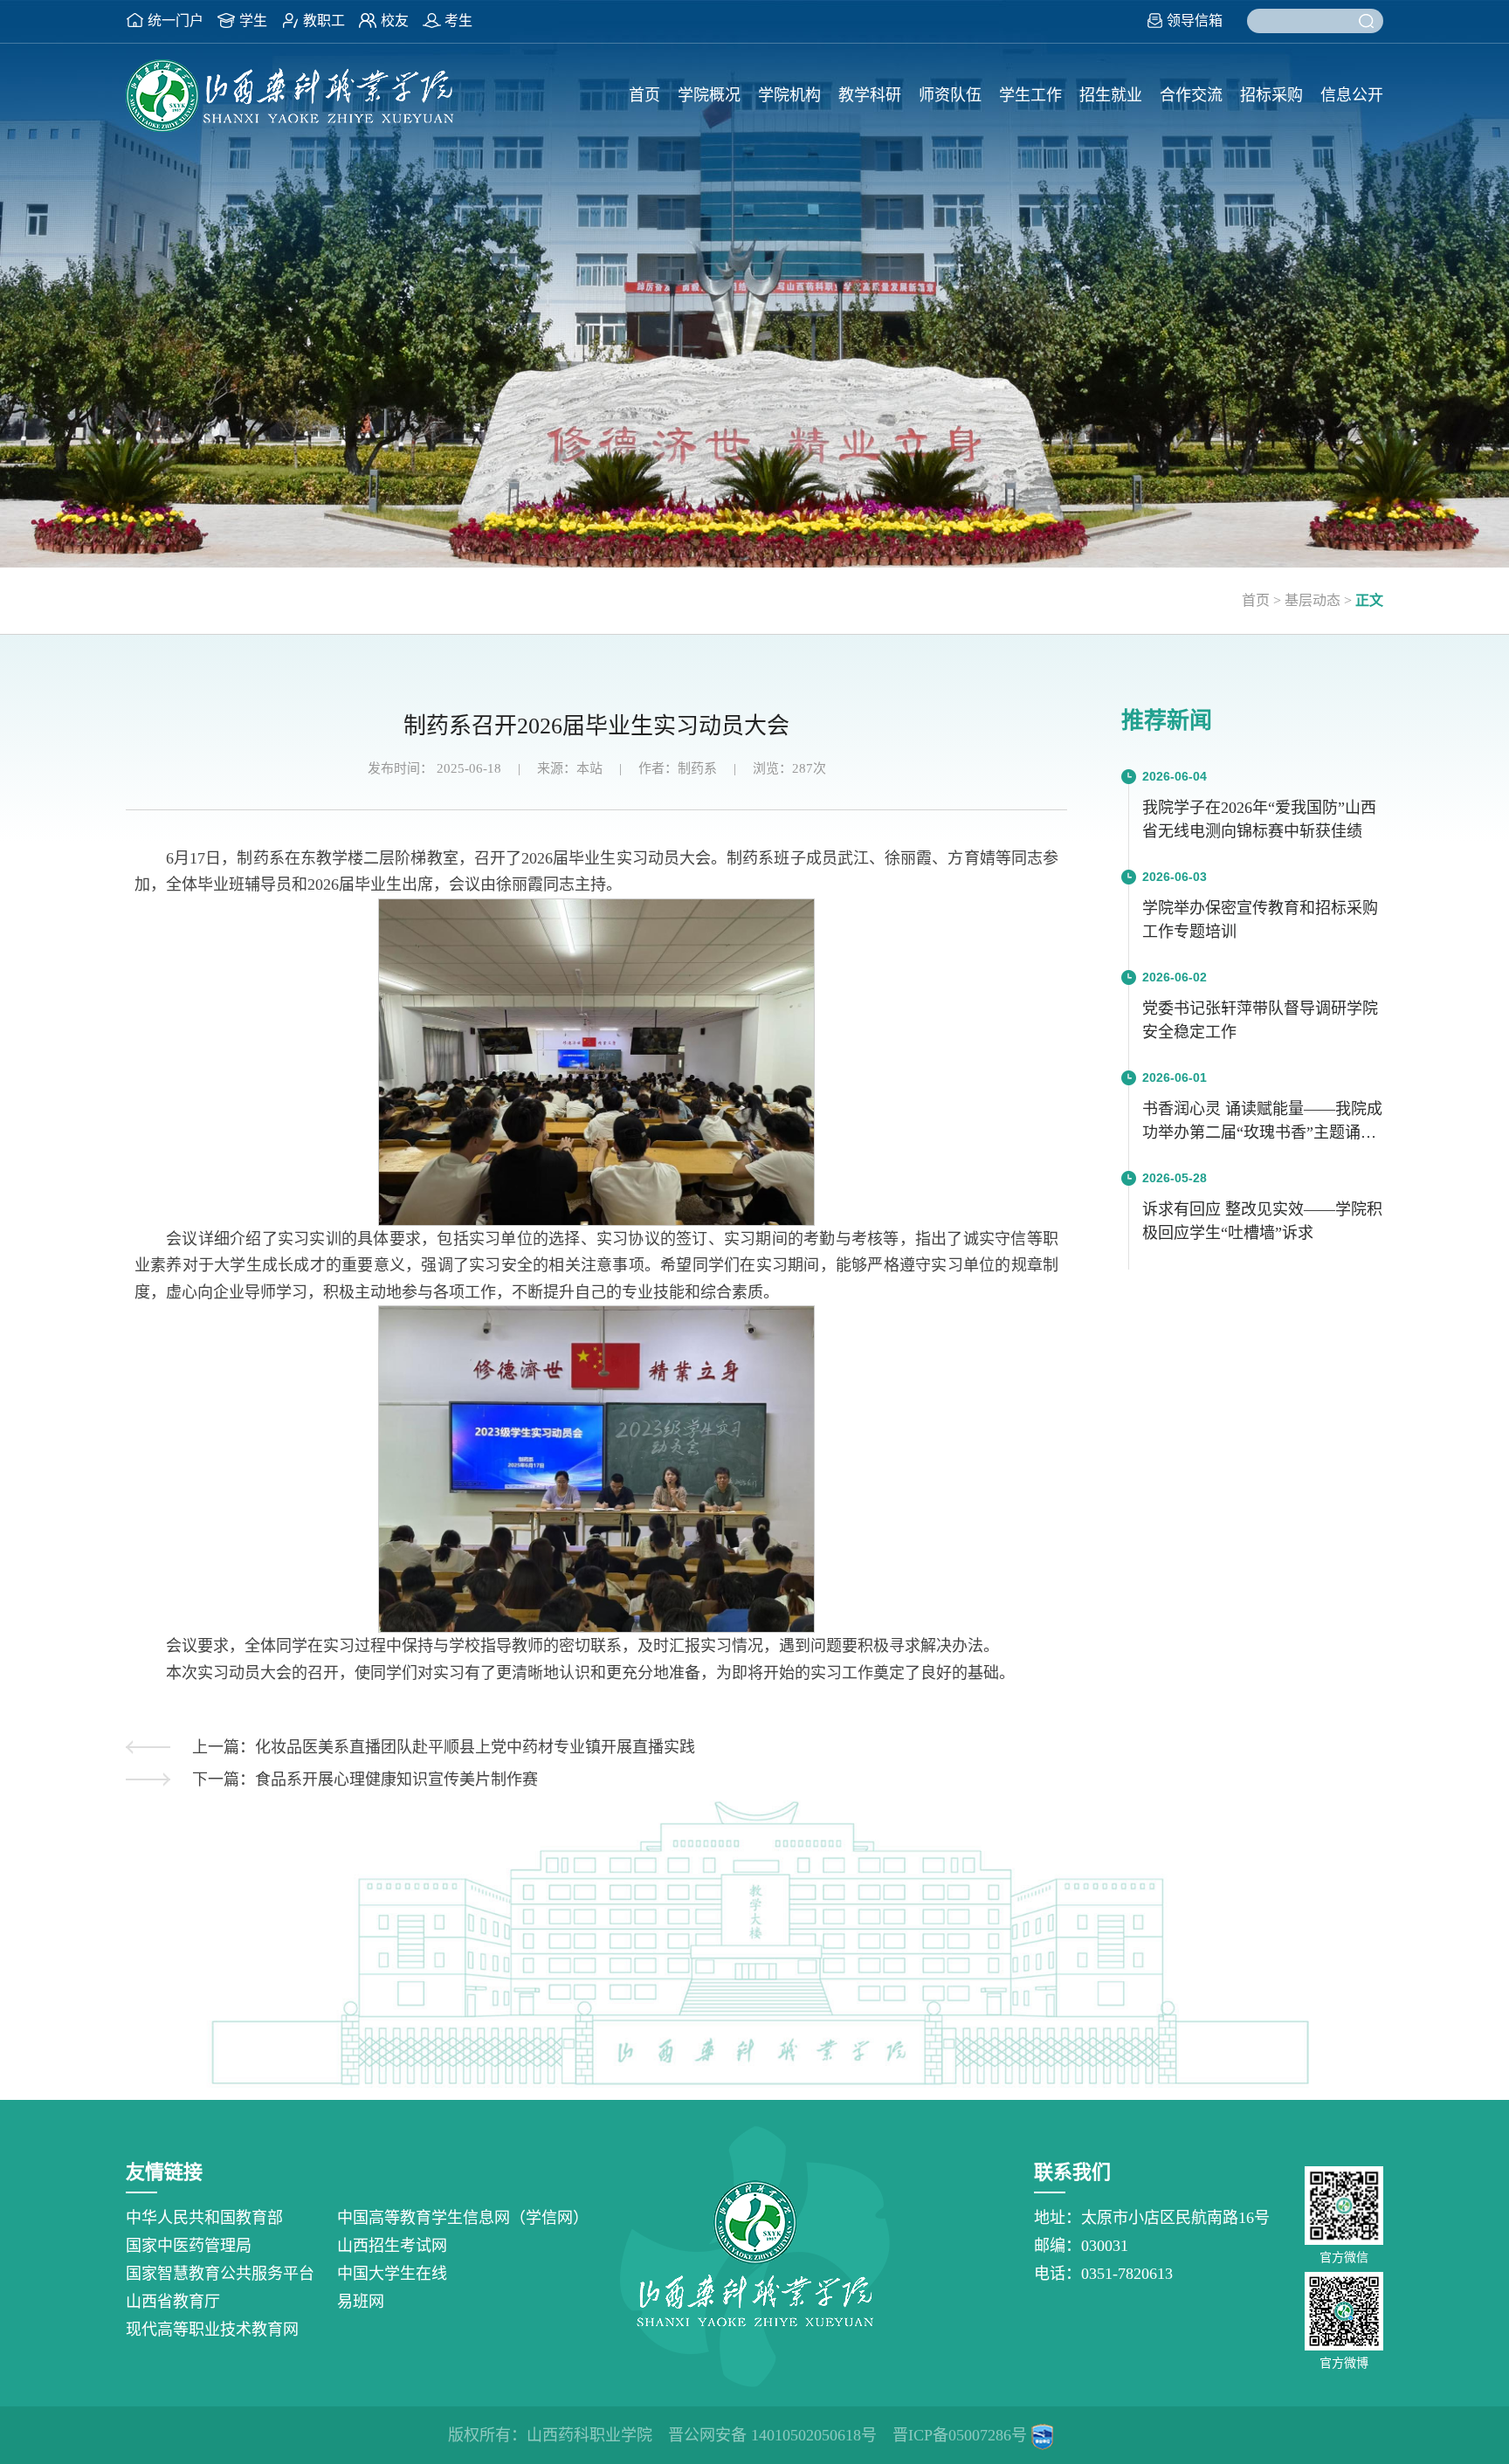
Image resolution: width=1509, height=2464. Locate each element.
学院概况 (709, 95)
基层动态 (1313, 600)
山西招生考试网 (392, 2246)
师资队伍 (950, 95)
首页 (644, 95)
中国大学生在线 (392, 2274)
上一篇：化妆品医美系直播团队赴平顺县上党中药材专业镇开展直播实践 (444, 1747)
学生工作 (1030, 95)
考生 (458, 21)
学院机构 (789, 95)
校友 (395, 21)
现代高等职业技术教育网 (212, 2330)
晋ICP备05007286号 (960, 2435)
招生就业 (1111, 95)
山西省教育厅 (173, 2302)
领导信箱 (1195, 21)
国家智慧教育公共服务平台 (220, 2274)
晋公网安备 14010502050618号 (772, 2435)
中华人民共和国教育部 (204, 2218)
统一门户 (176, 21)
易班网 (361, 2302)
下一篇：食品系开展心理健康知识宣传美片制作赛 (365, 1779)
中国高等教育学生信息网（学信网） (463, 2218)
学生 (253, 21)
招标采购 (1271, 95)
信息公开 (1352, 95)
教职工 (324, 21)
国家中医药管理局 (189, 2246)
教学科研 (870, 95)
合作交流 (1191, 95)
